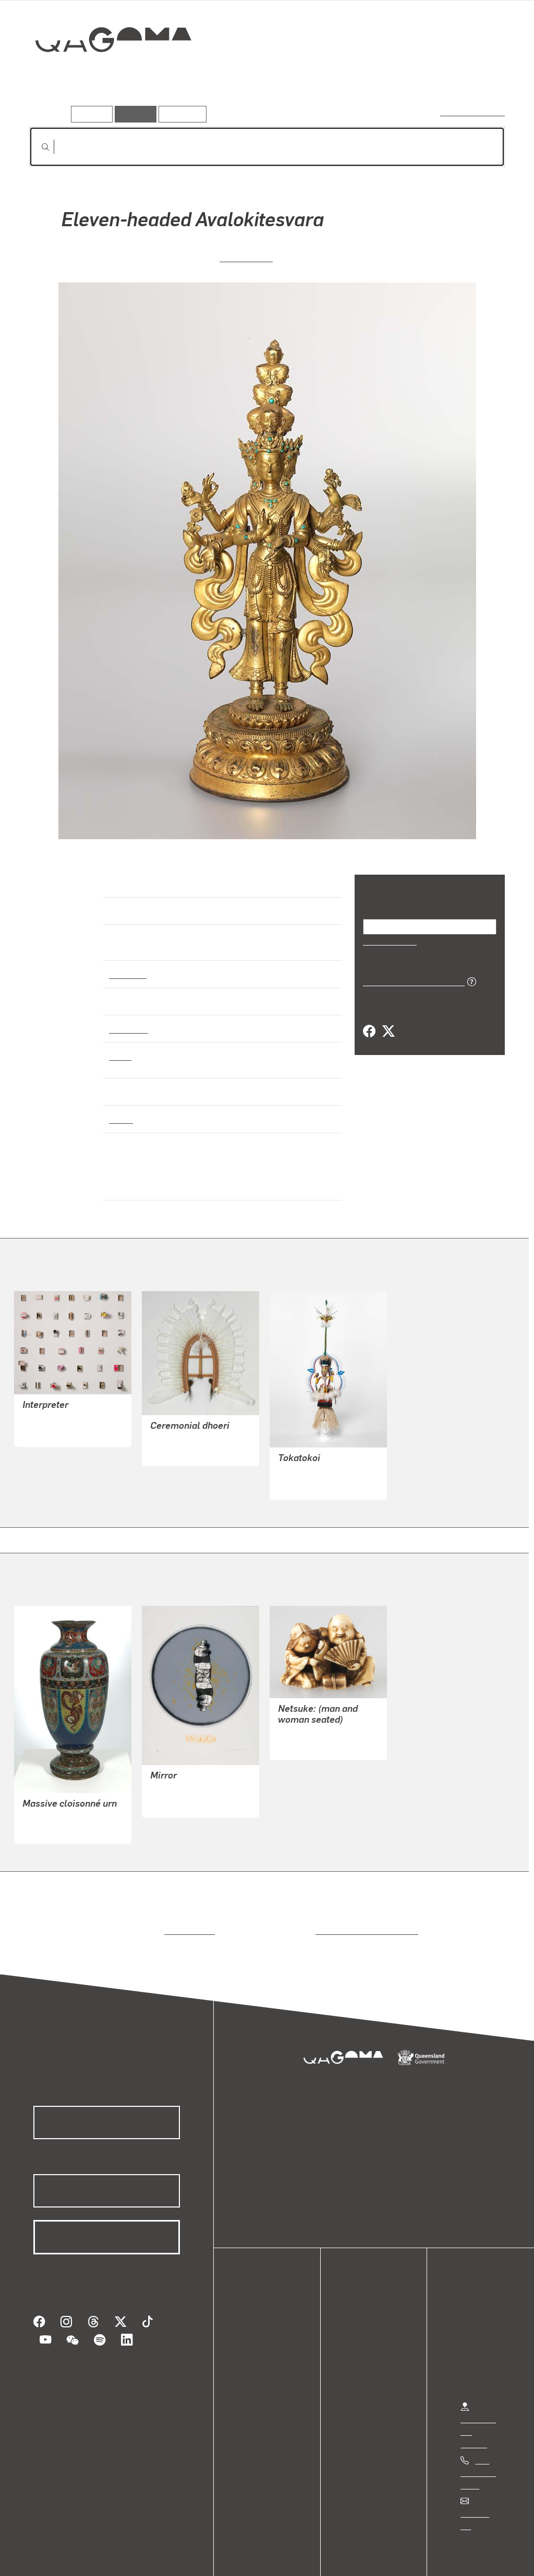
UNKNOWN (246, 256)
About (258, 2368)
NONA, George (177, 1429)
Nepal (120, 1110)
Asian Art (127, 964)
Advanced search (473, 112)
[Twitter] (388, 1031)
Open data (266, 2305)
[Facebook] (369, 1031)
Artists (428, 77)
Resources (180, 114)
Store (257, 2343)
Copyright (163, 2557)
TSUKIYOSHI (301, 1723)
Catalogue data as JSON (410, 980)
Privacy (114, 2557)
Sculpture (128, 1019)
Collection (106, 73)
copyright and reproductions (363, 1908)
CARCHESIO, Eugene (61, 1397)
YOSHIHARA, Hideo (186, 1767)
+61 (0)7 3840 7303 (478, 2450)
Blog (256, 2355)
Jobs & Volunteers (50, 2557)
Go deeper (481, 77)
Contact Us (480, 2491)
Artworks (377, 77)
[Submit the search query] (37, 147)
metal (120, 1046)
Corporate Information (237, 2557)
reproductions (187, 1908)
